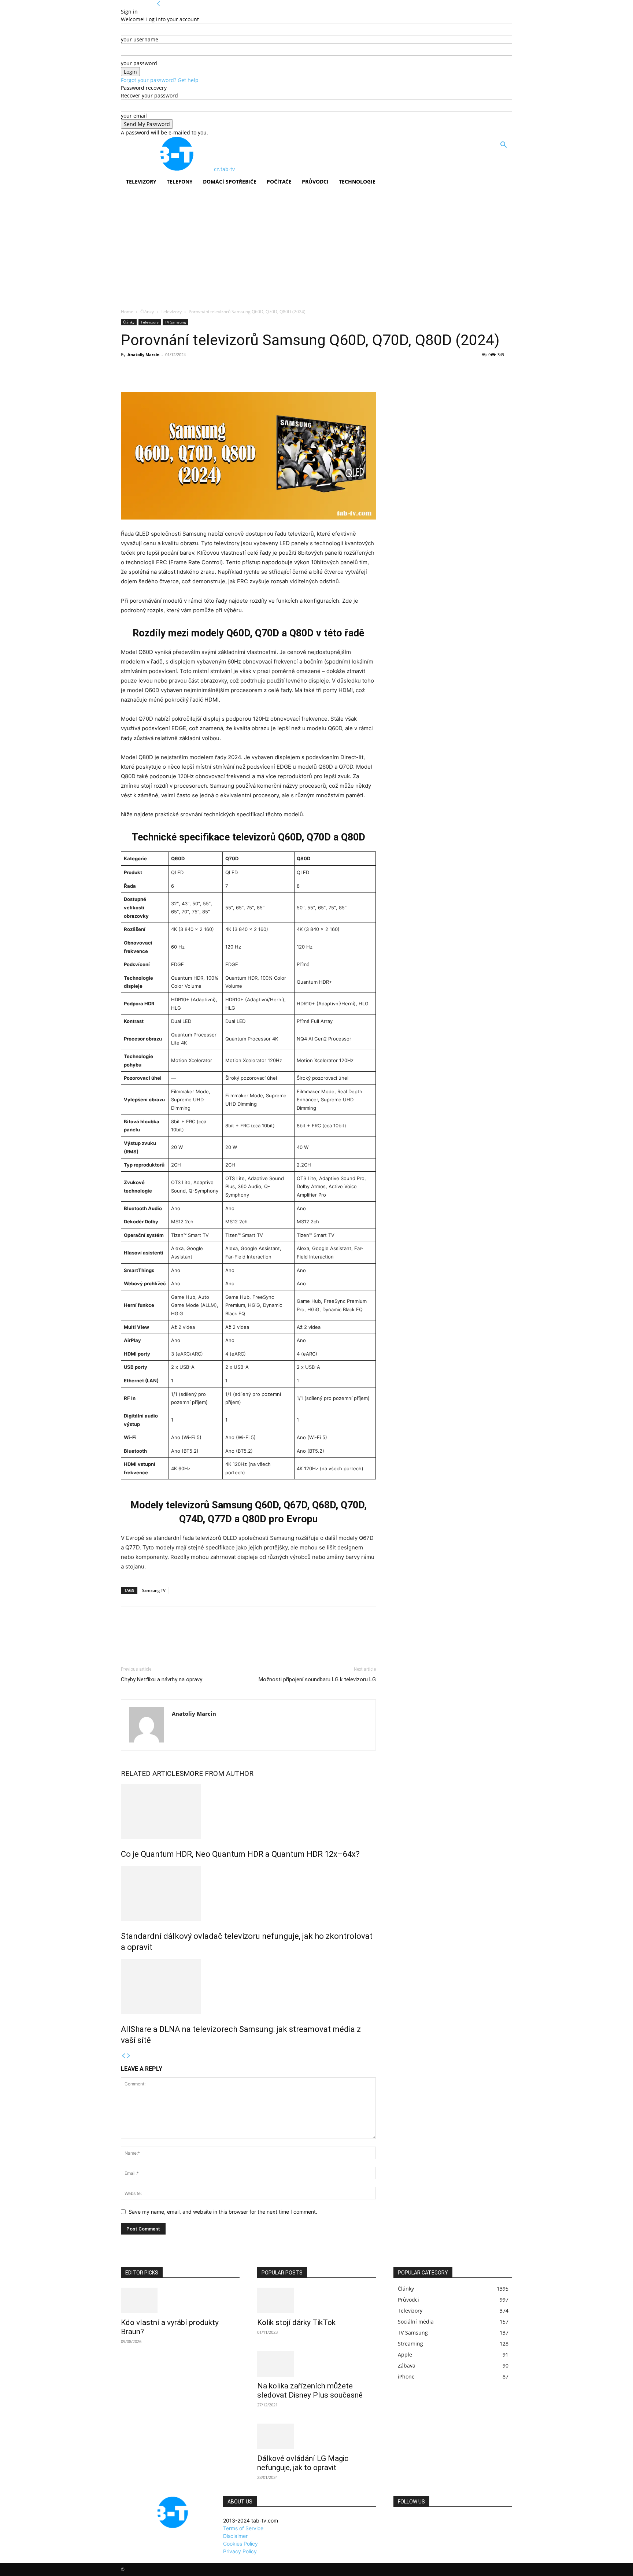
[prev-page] (123, 2056)
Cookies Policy (240, 2544)
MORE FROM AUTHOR (219, 1773)
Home (127, 312)
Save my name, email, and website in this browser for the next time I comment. (223, 2212)
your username (140, 39)
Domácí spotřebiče (230, 182)
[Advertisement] (316, 253)
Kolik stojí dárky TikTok (296, 2322)
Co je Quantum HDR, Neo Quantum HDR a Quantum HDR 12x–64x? (240, 1854)
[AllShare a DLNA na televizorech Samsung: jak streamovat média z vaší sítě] (248, 1986)
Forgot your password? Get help (160, 80)
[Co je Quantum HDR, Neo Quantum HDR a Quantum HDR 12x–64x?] (248, 1811)
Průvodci (315, 182)
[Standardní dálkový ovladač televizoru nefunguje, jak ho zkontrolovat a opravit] (248, 1893)
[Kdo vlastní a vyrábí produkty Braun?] (180, 2300)
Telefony (180, 182)
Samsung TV (154, 1590)
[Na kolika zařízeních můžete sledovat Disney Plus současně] (316, 2364)
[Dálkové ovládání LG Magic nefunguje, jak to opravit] (316, 2436)
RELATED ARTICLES (152, 1773)
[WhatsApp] (179, 371)
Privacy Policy (240, 2551)
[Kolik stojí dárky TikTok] (316, 2300)
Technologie (357, 182)
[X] (145, 371)
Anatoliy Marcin (143, 354)
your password (139, 63)
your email (134, 116)
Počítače (279, 182)
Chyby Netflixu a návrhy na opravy (162, 1679)
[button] (503, 146)
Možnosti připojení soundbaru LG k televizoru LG (317, 1679)
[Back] (159, 4)
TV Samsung (175, 322)
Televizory (141, 182)
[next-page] (129, 2056)
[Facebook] (128, 371)
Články (147, 312)
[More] (196, 371)
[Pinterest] (162, 371)
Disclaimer (235, 2536)
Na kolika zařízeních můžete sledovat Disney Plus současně (310, 2390)
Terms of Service (243, 2528)
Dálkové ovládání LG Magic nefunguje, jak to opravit (303, 2463)
